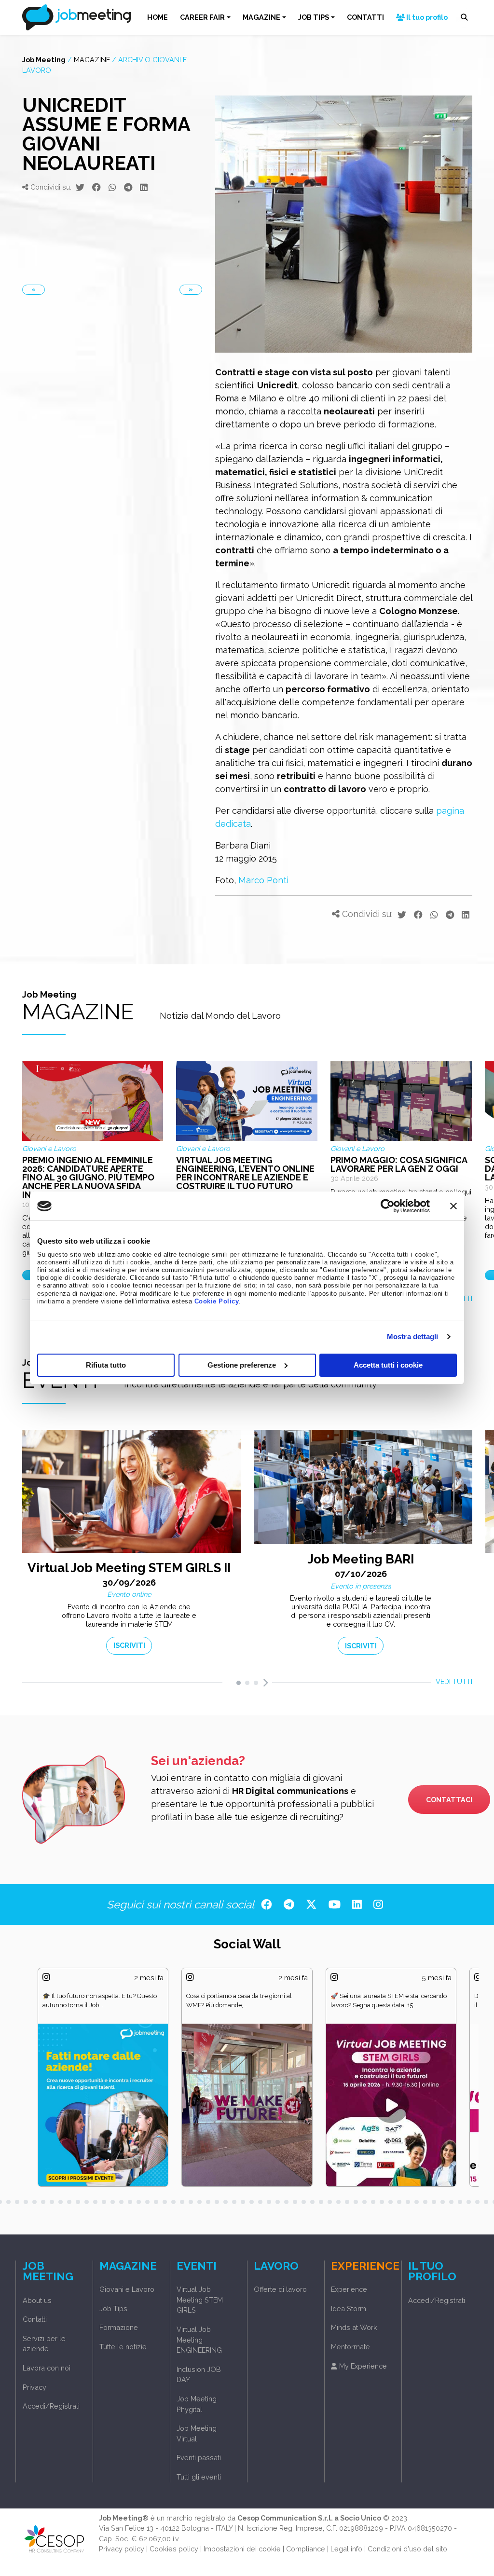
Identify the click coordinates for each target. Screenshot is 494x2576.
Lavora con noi (47, 2368)
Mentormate (350, 2347)
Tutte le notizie (123, 2347)
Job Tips (113, 2309)
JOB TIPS (314, 17)
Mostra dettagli (413, 1336)
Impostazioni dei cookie (242, 2549)
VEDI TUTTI (454, 1681)
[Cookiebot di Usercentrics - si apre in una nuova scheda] (388, 1206)
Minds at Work (354, 2327)
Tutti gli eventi (199, 2477)
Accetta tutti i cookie (388, 1365)
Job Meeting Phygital (197, 2404)
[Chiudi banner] (453, 1206)
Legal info (346, 2549)
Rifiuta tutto (106, 1365)
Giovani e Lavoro (127, 2289)
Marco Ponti (263, 880)
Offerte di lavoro (280, 2289)
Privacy (34, 2387)
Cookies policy (174, 2549)
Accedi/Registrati (51, 2406)
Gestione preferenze (242, 1365)
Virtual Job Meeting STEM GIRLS (200, 2300)
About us (37, 2300)
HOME (158, 17)
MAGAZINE (261, 17)
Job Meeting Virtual (197, 2433)
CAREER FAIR (202, 17)
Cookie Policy (217, 1302)
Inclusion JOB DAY (199, 2375)
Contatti (35, 2319)
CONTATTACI (449, 1800)
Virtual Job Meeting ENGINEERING (199, 2340)
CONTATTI (365, 17)
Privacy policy (122, 2549)
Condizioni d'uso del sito (407, 2549)
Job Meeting (44, 60)
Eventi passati (199, 2458)
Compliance (306, 2549)
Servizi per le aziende (44, 2344)
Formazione (119, 2327)
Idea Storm (349, 2309)
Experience (349, 2289)
